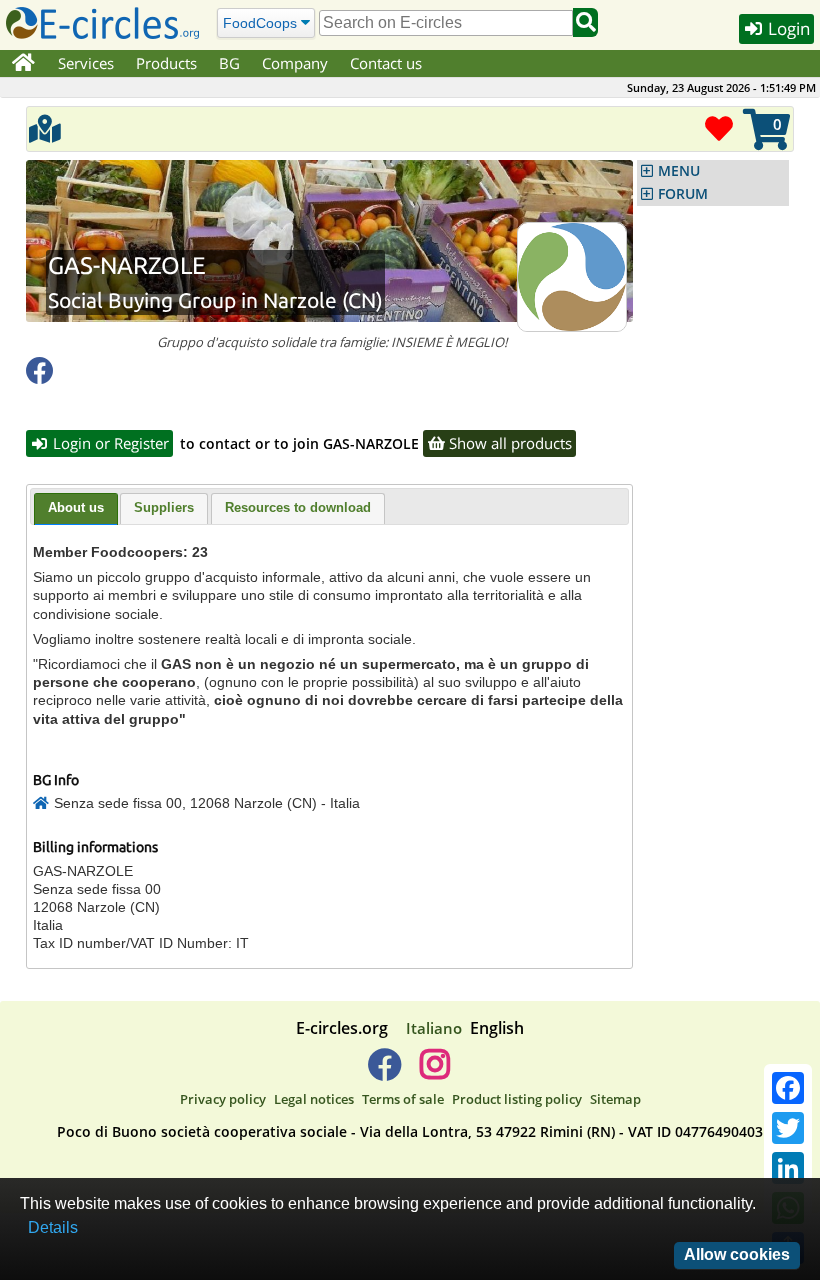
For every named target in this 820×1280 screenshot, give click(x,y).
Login (787, 28)
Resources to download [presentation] (298, 507)
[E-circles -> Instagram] (434, 1072)
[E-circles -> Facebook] (384, 1072)
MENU (679, 171)
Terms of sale (403, 1099)
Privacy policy (223, 1099)
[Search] (585, 22)
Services (86, 63)
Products (166, 63)
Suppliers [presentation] (164, 507)
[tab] (76, 509)
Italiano (434, 1028)
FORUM (683, 194)
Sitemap (615, 1099)
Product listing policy (517, 1099)
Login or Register (109, 443)
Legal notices (314, 1099)
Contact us (386, 63)
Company (295, 63)
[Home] (23, 64)
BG (229, 63)
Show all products (508, 443)
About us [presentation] (76, 507)
